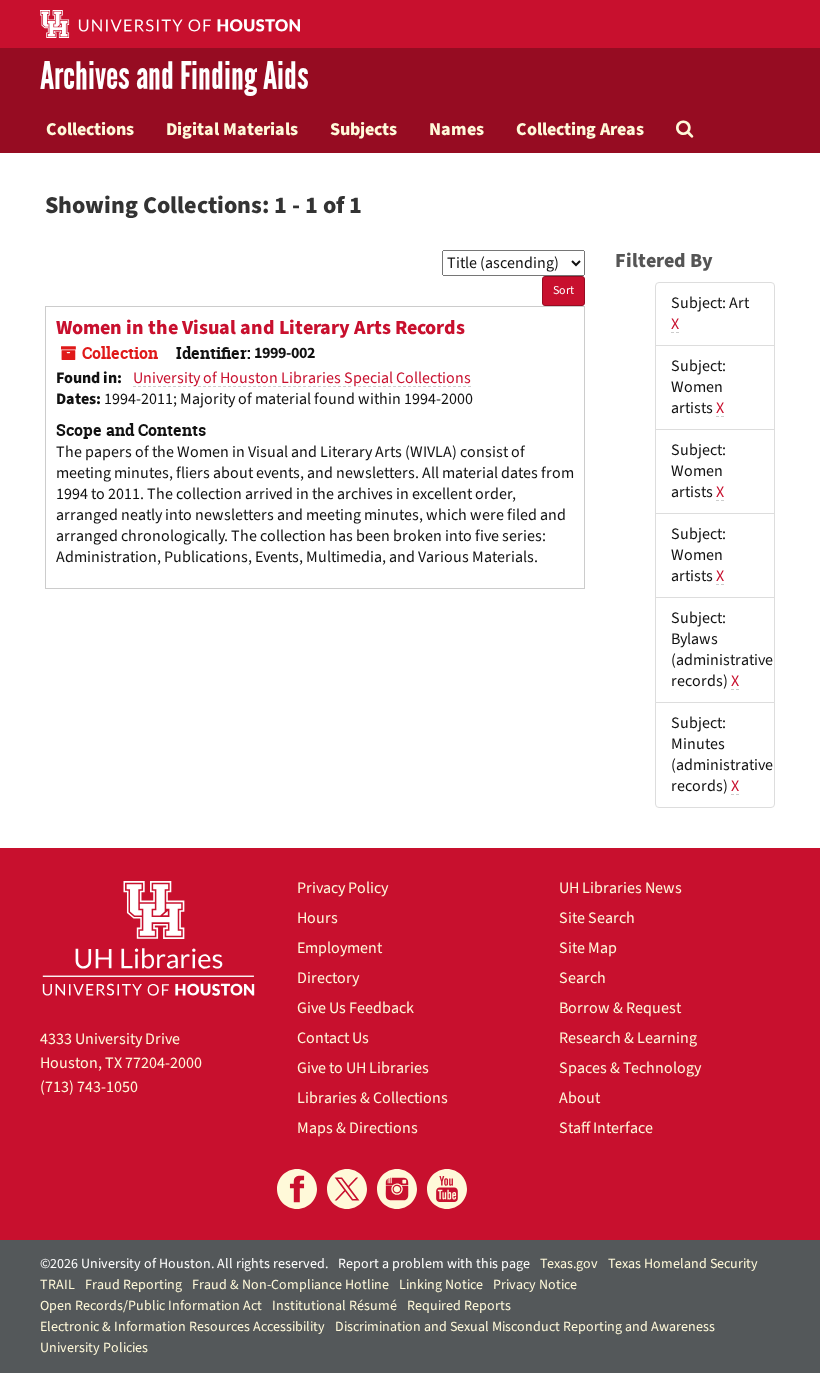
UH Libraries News (620, 888)
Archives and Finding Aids (174, 76)
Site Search (597, 918)
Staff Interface (606, 1128)
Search (582, 978)
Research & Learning (628, 1038)
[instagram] (397, 1189)
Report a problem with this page (434, 1264)
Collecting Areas (580, 129)
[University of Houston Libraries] (148, 938)
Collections (90, 129)
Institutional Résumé (334, 1306)
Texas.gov (569, 1264)
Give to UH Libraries (363, 1068)
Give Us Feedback (355, 1008)
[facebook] (297, 1189)
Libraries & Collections (372, 1098)
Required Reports (459, 1306)
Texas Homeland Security (683, 1264)
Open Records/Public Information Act (151, 1306)
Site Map (588, 948)
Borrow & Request (620, 1008)
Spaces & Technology (630, 1068)
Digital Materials (232, 129)
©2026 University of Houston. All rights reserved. (184, 1264)
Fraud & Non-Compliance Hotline (290, 1285)
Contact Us (333, 1038)
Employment (339, 948)
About (579, 1098)
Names (456, 129)
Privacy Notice (535, 1285)
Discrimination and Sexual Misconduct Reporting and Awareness (525, 1327)
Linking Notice (441, 1285)
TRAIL (57, 1285)
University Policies (94, 1348)
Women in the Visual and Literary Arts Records (260, 328)
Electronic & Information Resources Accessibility (182, 1327)
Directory (328, 978)
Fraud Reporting (133, 1285)
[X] (347, 1189)
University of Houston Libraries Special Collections (302, 378)
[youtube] (447, 1189)
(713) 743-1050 (89, 1087)
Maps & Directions (357, 1128)
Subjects (363, 129)
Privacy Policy (342, 888)
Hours (317, 918)
